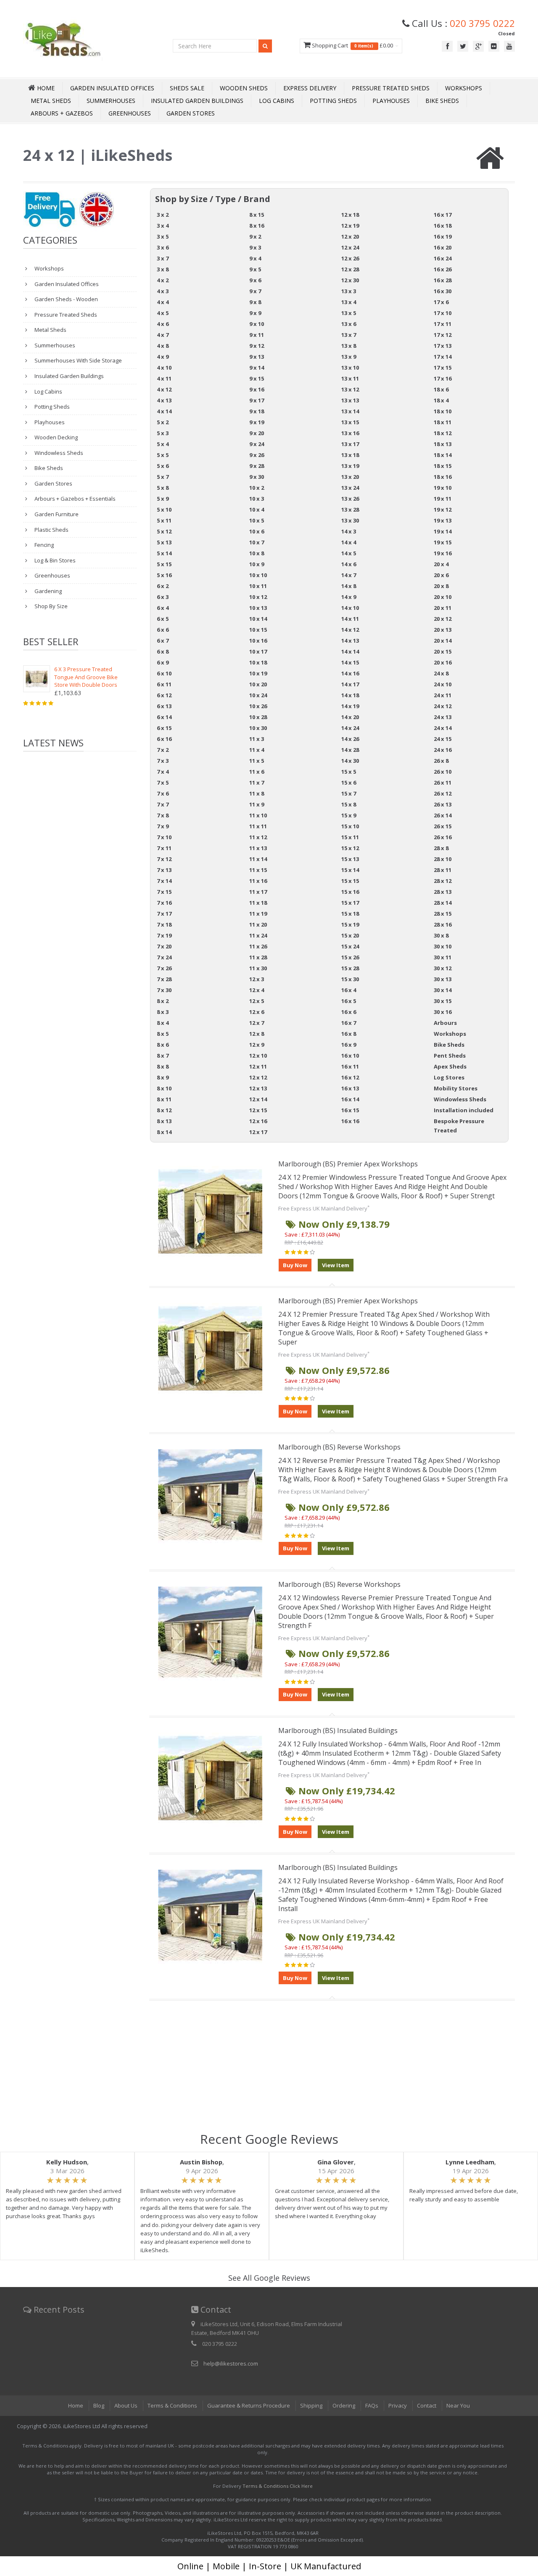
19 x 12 (443, 509)
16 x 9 (349, 1045)
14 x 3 (349, 531)
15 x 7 (349, 793)
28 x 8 (441, 848)
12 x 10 (258, 1056)
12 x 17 (258, 1132)
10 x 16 (258, 641)
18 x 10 (443, 411)
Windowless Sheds (58, 453)
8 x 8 (163, 1066)
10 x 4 (257, 509)
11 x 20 (258, 924)
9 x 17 (257, 400)
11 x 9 (257, 804)
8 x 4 (163, 1023)
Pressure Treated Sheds (391, 88)
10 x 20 (258, 684)
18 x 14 (443, 455)
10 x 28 (258, 717)
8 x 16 (257, 226)
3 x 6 (163, 247)
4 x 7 (163, 335)
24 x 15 (443, 739)
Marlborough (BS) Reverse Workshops (339, 1447)
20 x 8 (441, 586)
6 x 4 (163, 608)
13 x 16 (350, 433)
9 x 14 (257, 368)
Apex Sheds (450, 1066)
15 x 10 (350, 826)
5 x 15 (164, 564)
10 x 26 (258, 706)
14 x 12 (350, 630)
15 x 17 (350, 903)
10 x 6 (257, 531)
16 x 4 (349, 990)
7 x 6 (163, 793)
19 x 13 (443, 520)
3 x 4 (163, 226)
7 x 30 (164, 990)
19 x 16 (443, 553)
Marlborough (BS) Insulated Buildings (338, 1730)
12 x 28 (350, 269)
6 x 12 (164, 695)
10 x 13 (258, 608)
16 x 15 (350, 1110)
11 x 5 (257, 761)
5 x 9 (163, 499)
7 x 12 (164, 859)
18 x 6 (441, 389)
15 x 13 (350, 859)
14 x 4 (349, 542)
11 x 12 (258, 837)
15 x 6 (349, 783)
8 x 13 (164, 1121)
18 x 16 (443, 477)
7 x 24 (164, 957)
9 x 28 (257, 466)
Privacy (398, 2405)
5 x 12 (164, 531)
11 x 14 (258, 859)
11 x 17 (258, 892)
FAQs (372, 2405)
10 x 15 (258, 630)
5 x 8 (163, 488)
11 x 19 (258, 914)
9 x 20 (257, 433)
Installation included (464, 1110)
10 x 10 (258, 575)
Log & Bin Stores (54, 560)
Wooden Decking (55, 437)
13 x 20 (350, 477)
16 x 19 (443, 236)
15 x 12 (350, 848)
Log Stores (449, 1077)
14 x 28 (350, 750)
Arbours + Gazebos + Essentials (74, 499)
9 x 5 (255, 269)
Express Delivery (310, 88)
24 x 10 (443, 684)
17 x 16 (443, 378)
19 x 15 (443, 542)
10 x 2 (257, 488)
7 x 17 (164, 914)
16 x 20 (443, 247)
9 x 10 (257, 324)
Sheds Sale (187, 88)
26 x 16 (443, 837)
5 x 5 (163, 455)
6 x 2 (163, 586)
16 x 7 (349, 1023)
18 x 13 (443, 444)
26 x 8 (441, 761)
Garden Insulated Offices (112, 88)
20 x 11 (443, 608)
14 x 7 (349, 575)
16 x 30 (443, 291)
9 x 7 (255, 291)
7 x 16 (164, 903)
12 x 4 (257, 990)
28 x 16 (443, 924)
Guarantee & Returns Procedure (249, 2405)
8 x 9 (163, 1077)
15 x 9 (349, 815)
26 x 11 (443, 783)
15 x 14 (350, 870)
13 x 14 (350, 411)
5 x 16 (164, 575)
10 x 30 (258, 728)
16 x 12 (350, 1077)
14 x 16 (350, 673)
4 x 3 (163, 291)
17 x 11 (443, 324)
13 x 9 (349, 357)
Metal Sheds (51, 101)
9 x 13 (257, 357)
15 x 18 (350, 914)
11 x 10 (258, 815)
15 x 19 (350, 924)
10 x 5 (257, 520)
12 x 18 (350, 215)
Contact (427, 2405)
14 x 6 (349, 564)
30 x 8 (441, 935)
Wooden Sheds (244, 88)
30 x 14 (443, 990)
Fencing (44, 545)
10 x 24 (258, 695)
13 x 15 (350, 422)
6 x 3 (163, 597)
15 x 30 (350, 979)
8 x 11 (164, 1099)
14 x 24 (350, 728)
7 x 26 (164, 968)
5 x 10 (164, 509)
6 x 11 (164, 684)
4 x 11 (164, 378)
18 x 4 (441, 400)
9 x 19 (257, 422)
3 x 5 (163, 236)
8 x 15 (257, 215)
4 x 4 (163, 302)
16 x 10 (350, 1056)
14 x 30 (350, 761)
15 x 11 (350, 837)
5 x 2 (163, 422)
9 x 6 (255, 280)
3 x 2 (163, 215)
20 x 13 (443, 630)
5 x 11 (164, 520)
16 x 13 (350, 1088)
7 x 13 (164, 870)
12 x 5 (257, 1001)
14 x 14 (350, 651)
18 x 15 (443, 466)
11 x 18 (258, 903)
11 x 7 (257, 783)
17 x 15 (443, 368)
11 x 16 (258, 881)
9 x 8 (255, 302)
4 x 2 (163, 280)
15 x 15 (350, 881)
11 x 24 (258, 935)
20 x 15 (443, 651)
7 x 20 (164, 946)
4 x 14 (164, 411)
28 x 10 (443, 859)
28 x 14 (443, 903)
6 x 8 (163, 651)
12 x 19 (350, 226)
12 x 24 (350, 247)
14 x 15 (350, 662)
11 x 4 (257, 750)
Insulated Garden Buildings (197, 101)
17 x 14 (443, 357)
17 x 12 (443, 335)
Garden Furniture (56, 514)
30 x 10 (443, 946)
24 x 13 (443, 717)
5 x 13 (164, 542)
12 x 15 (258, 1110)
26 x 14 (443, 815)
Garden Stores (191, 113)
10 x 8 (257, 553)
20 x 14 (443, 641)
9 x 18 (257, 411)
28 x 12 (443, 881)
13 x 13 (350, 400)
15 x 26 (350, 957)
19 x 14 (443, 531)
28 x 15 (443, 914)
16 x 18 (443, 226)
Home (76, 2405)
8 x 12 (164, 1110)
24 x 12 (443, 706)
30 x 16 (443, 1012)
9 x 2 (255, 236)
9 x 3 (255, 247)
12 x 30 (350, 280)
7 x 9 (163, 826)
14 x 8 (349, 586)
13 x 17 (350, 444)
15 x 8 (349, 804)
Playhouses (391, 101)
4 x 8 (163, 346)
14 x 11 (350, 619)
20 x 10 (443, 597)
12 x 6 (257, 1012)
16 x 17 (443, 215)
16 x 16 (350, 1121)
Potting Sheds (333, 101)
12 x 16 (258, 1121)
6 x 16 (164, 739)
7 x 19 (164, 935)
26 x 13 (443, 804)
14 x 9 (349, 597)
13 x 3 (349, 291)
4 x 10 (164, 368)
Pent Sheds (450, 1056)
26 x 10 (443, 772)
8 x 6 (163, 1045)
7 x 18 (164, 924)
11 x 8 (257, 793)
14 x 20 (350, 717)
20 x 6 (441, 575)
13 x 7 (349, 335)
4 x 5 (163, 313)
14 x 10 (350, 608)
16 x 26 (443, 269)
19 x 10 (443, 488)
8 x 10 (164, 1088)
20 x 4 (441, 564)
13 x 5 (349, 313)
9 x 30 (257, 477)
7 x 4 (163, 772)
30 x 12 (443, 968)
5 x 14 (164, 553)
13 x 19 (350, 466)
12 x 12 (258, 1077)
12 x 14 (258, 1099)
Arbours (445, 1023)
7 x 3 (163, 761)
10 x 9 (257, 564)
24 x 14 (443, 728)
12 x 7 (257, 1023)
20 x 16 (443, 662)
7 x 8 (163, 815)
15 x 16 (350, 892)
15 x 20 (350, 935)
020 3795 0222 (482, 23)
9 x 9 (255, 313)
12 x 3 (257, 979)
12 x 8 (257, 1034)
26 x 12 (443, 793)
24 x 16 (443, 750)
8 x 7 (163, 1056)
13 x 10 (350, 368)
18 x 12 (443, 433)
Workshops (464, 88)
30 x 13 (443, 979)
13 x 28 (350, 509)
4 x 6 (163, 324)
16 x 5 (349, 1001)
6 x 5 (163, 619)
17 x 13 (443, 346)
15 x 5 (349, 772)
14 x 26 (350, 739)
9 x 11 (257, 335)
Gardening (47, 591)
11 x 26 (258, 946)
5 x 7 (163, 477)
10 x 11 (258, 586)
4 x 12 (164, 389)
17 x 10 (443, 313)
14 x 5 (349, 553)
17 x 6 (441, 302)
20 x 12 (443, 619)
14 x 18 (350, 695)
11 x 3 (257, 739)
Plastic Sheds (51, 530)
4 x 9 (163, 357)
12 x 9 (257, 1045)
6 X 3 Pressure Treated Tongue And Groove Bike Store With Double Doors (86, 677)
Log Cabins (277, 101)
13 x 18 (350, 455)
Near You (458, 2405)
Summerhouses (111, 101)
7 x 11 (164, 848)
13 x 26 (350, 499)
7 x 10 (164, 837)
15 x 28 (350, 968)
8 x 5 (163, 1034)
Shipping (311, 2405)
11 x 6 (257, 772)
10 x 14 (258, 619)
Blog (99, 2405)
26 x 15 (443, 826)
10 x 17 (258, 651)
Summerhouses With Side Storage (78, 360)
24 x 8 (441, 673)
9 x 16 (257, 389)
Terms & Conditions (172, 2405)
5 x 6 (163, 466)
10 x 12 (258, 597)
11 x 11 (258, 826)
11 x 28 (258, 957)
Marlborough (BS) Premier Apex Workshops (348, 1164)
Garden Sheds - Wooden (66, 299)
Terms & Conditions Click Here (278, 2486)
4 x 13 (164, 400)
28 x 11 (443, 870)
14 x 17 (350, 684)
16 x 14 (350, 1099)
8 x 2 (163, 1001)
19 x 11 (443, 499)
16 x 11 (350, 1066)
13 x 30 (350, 520)
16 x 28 (443, 280)
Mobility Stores (456, 1088)
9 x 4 (255, 258)
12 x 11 (258, 1066)
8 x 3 (163, 1012)
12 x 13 (258, 1088)
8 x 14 (164, 1132)
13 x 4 (349, 302)
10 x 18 (258, 662)
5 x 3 (163, 433)
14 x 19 (350, 706)
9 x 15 (257, 378)
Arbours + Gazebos (62, 113)
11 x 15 (258, 870)
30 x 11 (443, 957)
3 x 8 (163, 269)
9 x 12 (257, 346)
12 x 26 (350, 258)
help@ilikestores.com (231, 2363)
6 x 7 (163, 641)
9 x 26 (257, 455)
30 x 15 (443, 1001)
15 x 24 (350, 946)
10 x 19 (258, 673)
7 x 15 (164, 892)
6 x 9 (163, 662)
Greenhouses (130, 113)
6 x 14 (164, 717)
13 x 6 (349, 324)
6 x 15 (164, 728)
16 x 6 (349, 1012)
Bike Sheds (442, 101)
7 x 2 (163, 750)
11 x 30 (258, 968)
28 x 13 (443, 892)
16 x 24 (443, 258)
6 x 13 (164, 706)
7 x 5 (163, 783)
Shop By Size (50, 606)
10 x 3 (257, 499)
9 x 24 (257, 444)
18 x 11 (443, 422)
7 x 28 (164, 979)
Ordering (344, 2405)
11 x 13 (258, 848)
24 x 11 (443, 695)
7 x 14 (164, 881)
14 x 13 (350, 641)
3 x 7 (163, 258)
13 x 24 (350, 488)
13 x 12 (350, 389)
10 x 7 (257, 542)
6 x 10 (164, 673)
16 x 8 (349, 1034)
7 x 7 (163, 804)
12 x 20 (350, 236)
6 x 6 (163, 630)
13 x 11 (350, 378)
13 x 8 (349, 346)
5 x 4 (163, 444)
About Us (126, 2405)
